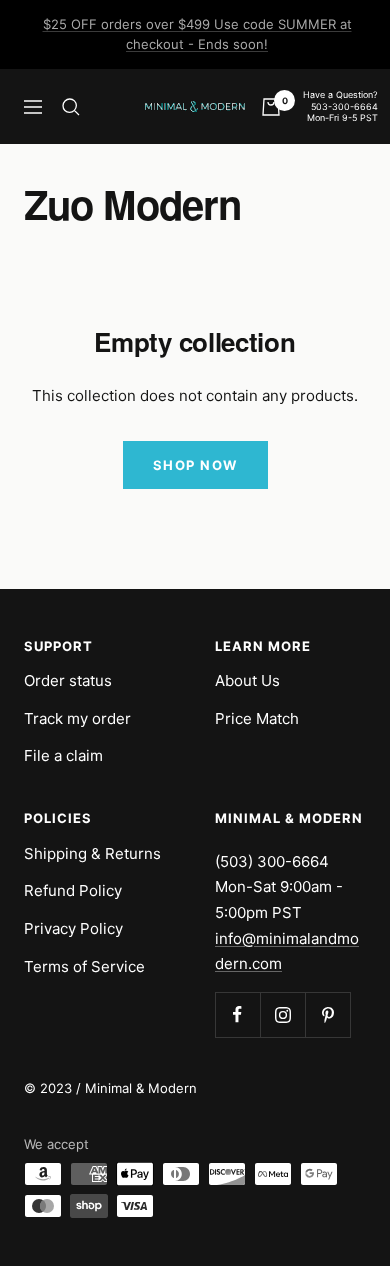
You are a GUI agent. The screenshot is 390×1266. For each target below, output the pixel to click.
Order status (68, 680)
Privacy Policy (73, 928)
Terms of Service (84, 966)
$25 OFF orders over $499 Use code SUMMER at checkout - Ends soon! (197, 34)
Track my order (77, 718)
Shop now (195, 465)
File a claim (63, 755)
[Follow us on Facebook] (237, 1014)
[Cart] (271, 107)
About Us (247, 680)
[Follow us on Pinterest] (327, 1014)
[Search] (71, 107)
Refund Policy (73, 890)
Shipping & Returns (92, 853)
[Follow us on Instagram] (282, 1014)
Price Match (257, 718)
